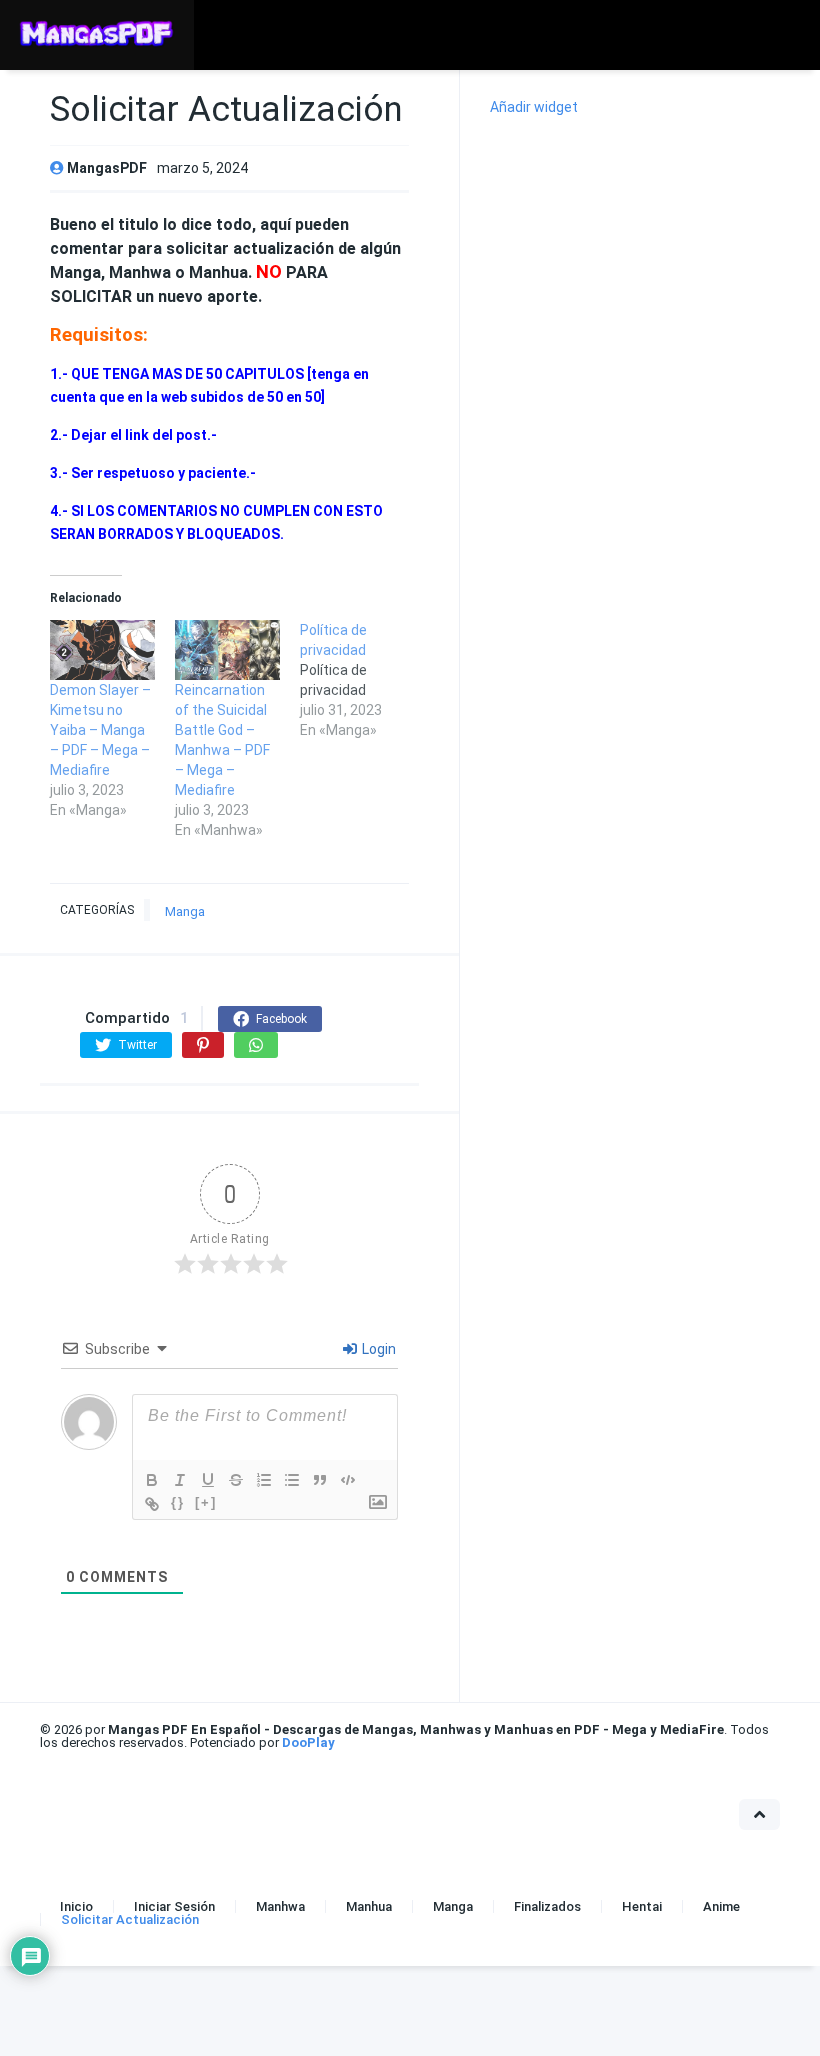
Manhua (369, 1906)
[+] (206, 1502)
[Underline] (208, 1480)
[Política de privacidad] (362, 680)
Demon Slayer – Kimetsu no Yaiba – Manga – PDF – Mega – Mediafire (100, 730)
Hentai (642, 1906)
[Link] (152, 1504)
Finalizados (547, 1906)
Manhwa (280, 1906)
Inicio (76, 1906)
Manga (185, 911)
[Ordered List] (264, 1480)
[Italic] (180, 1480)
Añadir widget (534, 107)
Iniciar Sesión (174, 1906)
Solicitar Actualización (130, 1919)
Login (377, 1349)
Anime (721, 1906)
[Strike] (236, 1480)
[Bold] (152, 1480)
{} (178, 1502)
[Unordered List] (292, 1480)
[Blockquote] (320, 1480)
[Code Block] (348, 1480)
